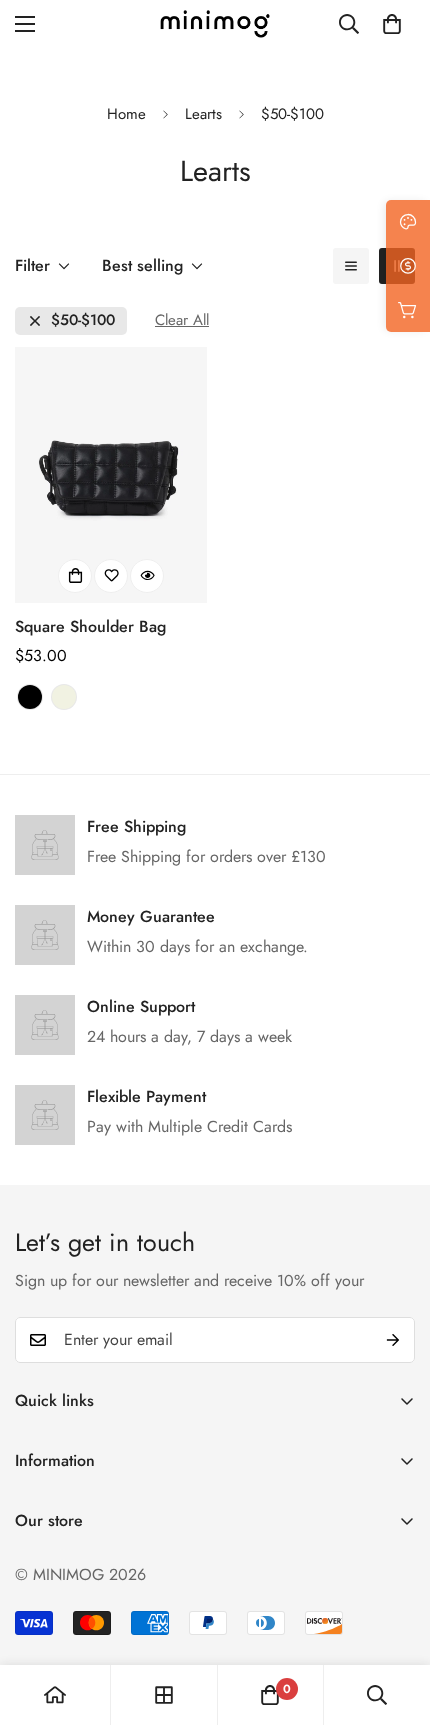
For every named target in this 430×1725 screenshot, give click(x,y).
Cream (64, 697)
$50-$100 (83, 320)
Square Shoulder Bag (90, 626)
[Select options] (75, 576)
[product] (55, 1695)
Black (30, 697)
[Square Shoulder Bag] (111, 475)
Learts (203, 114)
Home (126, 114)
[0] (392, 24)
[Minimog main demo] (215, 24)
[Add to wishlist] (111, 576)
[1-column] (351, 266)
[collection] (164, 1695)
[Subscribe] (393, 1340)
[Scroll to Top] (394, 1619)
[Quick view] (147, 576)
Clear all (182, 320)
